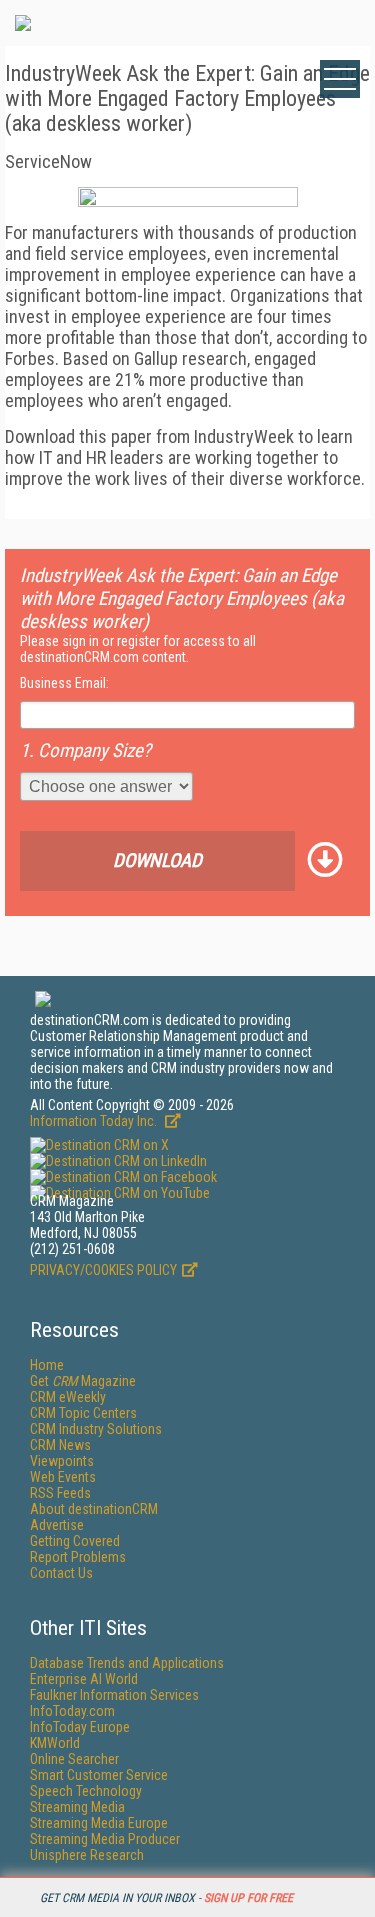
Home (47, 1365)
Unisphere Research (87, 1855)
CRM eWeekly (68, 1397)
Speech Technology (86, 1791)
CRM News (60, 1445)
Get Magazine (83, 1381)
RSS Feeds (60, 1493)
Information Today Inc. (95, 1121)
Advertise (57, 1525)
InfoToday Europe (80, 1727)
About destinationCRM (94, 1509)
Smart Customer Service (99, 1775)
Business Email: (64, 683)
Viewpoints (62, 1461)
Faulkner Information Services (114, 1695)
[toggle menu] (340, 79)
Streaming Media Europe (99, 1823)
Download (157, 860)
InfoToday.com (72, 1711)
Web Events (63, 1477)
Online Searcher (74, 1759)
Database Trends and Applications (127, 1663)
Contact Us (61, 1573)
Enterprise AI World (84, 1679)
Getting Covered (75, 1541)
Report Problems (78, 1557)
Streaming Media (77, 1807)
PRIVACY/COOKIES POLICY (103, 1270)
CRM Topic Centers (83, 1413)
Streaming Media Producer (105, 1839)
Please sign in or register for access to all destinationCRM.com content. (138, 649)
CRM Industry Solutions (96, 1429)
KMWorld (55, 1743)
